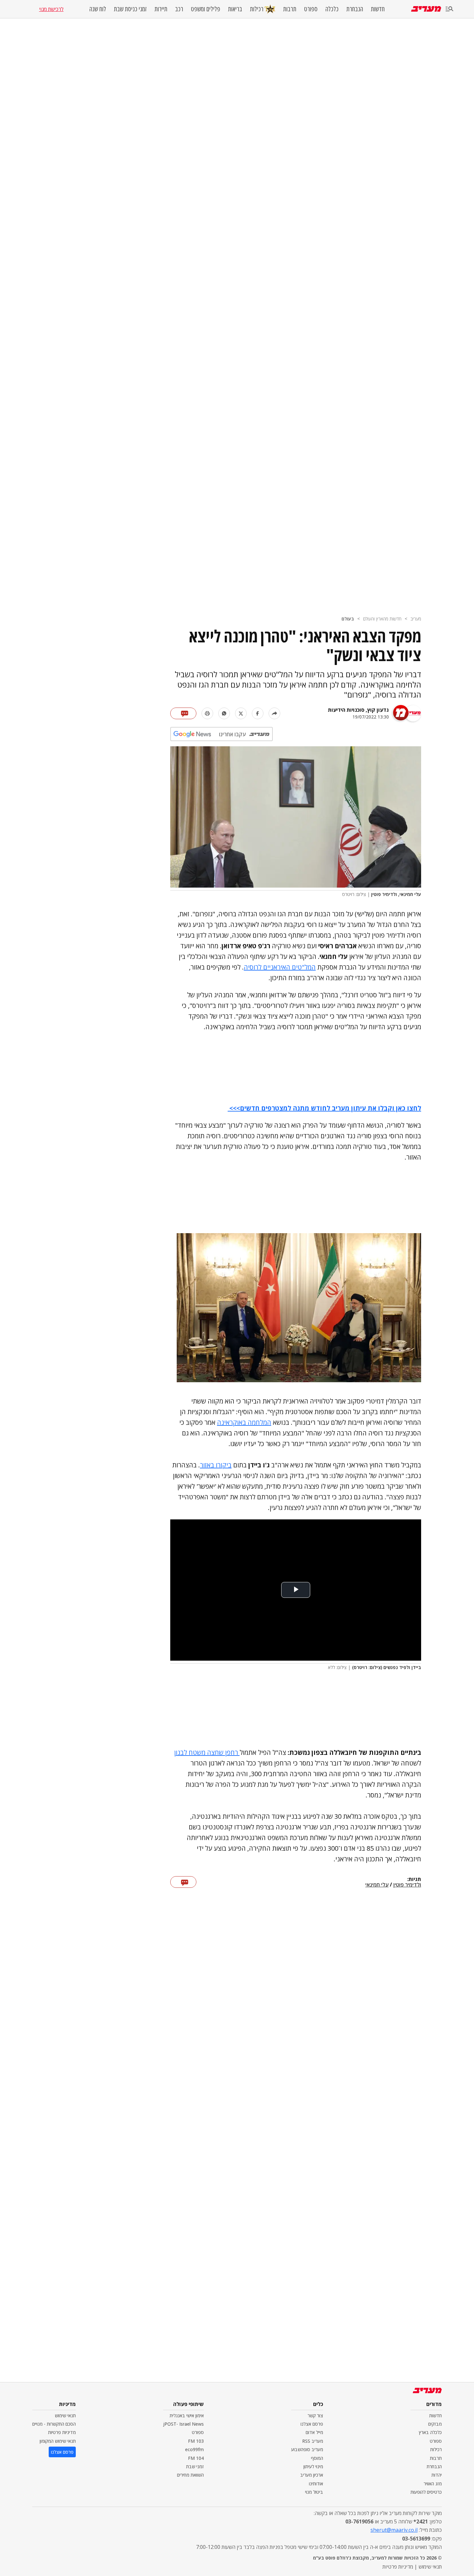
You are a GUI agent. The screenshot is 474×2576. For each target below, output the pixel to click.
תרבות (290, 9)
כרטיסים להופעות (426, 2492)
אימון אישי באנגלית (187, 2415)
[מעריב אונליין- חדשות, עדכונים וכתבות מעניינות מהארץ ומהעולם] (426, 9)
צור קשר (315, 2415)
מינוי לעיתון (313, 2466)
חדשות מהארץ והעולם (382, 619)
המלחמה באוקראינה (244, 1422)
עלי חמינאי (377, 1885)
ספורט (311, 9)
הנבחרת (355, 9)
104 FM (196, 2458)
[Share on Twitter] (241, 713)
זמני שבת (195, 2466)
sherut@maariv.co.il (394, 2530)
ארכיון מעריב (312, 2475)
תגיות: (414, 1879)
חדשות (378, 9)
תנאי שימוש (65, 2415)
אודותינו (316, 2484)
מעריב (416, 619)
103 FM (196, 2441)
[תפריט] (449, 9)
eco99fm (194, 2449)
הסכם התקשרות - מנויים (54, 2424)
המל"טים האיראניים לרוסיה (280, 967)
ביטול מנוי (314, 2492)
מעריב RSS (313, 2441)
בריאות (235, 9)
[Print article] (207, 713)
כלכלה (332, 9)
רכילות (257, 9)
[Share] (274, 713)
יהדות (437, 2475)
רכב (179, 9)
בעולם (348, 619)
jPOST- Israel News (183, 2424)
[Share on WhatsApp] (224, 713)
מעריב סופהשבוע (307, 2449)
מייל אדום (314, 2432)
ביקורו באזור (216, 1465)
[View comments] (183, 713)
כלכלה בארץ (430, 2432)
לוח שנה (98, 9)
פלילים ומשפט (206, 9)
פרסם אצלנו (312, 2424)
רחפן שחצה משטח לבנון (207, 1752)
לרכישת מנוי (51, 9)
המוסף (317, 2458)
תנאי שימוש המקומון (58, 2441)
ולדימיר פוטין (407, 1885)
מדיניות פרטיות (62, 2432)
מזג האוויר (433, 2484)
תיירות (161, 9)
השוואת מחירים (190, 2475)
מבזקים (435, 2424)
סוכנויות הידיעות (346, 710)
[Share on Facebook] (258, 713)
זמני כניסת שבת (130, 9)
